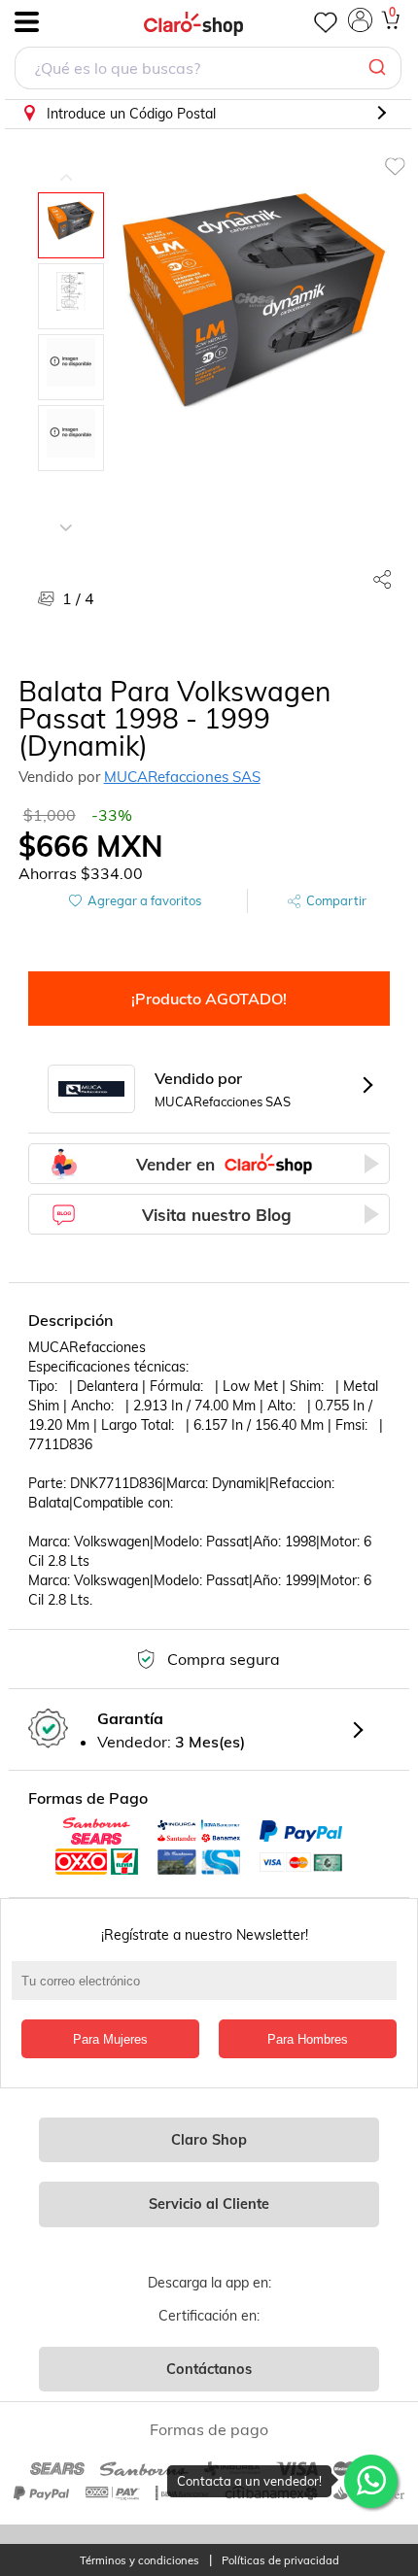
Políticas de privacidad (280, 2561)
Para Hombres (308, 2039)
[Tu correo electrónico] (209, 1990)
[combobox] (208, 70)
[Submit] (380, 68)
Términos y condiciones (139, 2561)
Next (66, 513)
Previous (66, 163)
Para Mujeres (110, 2039)
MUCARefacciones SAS (182, 777)
